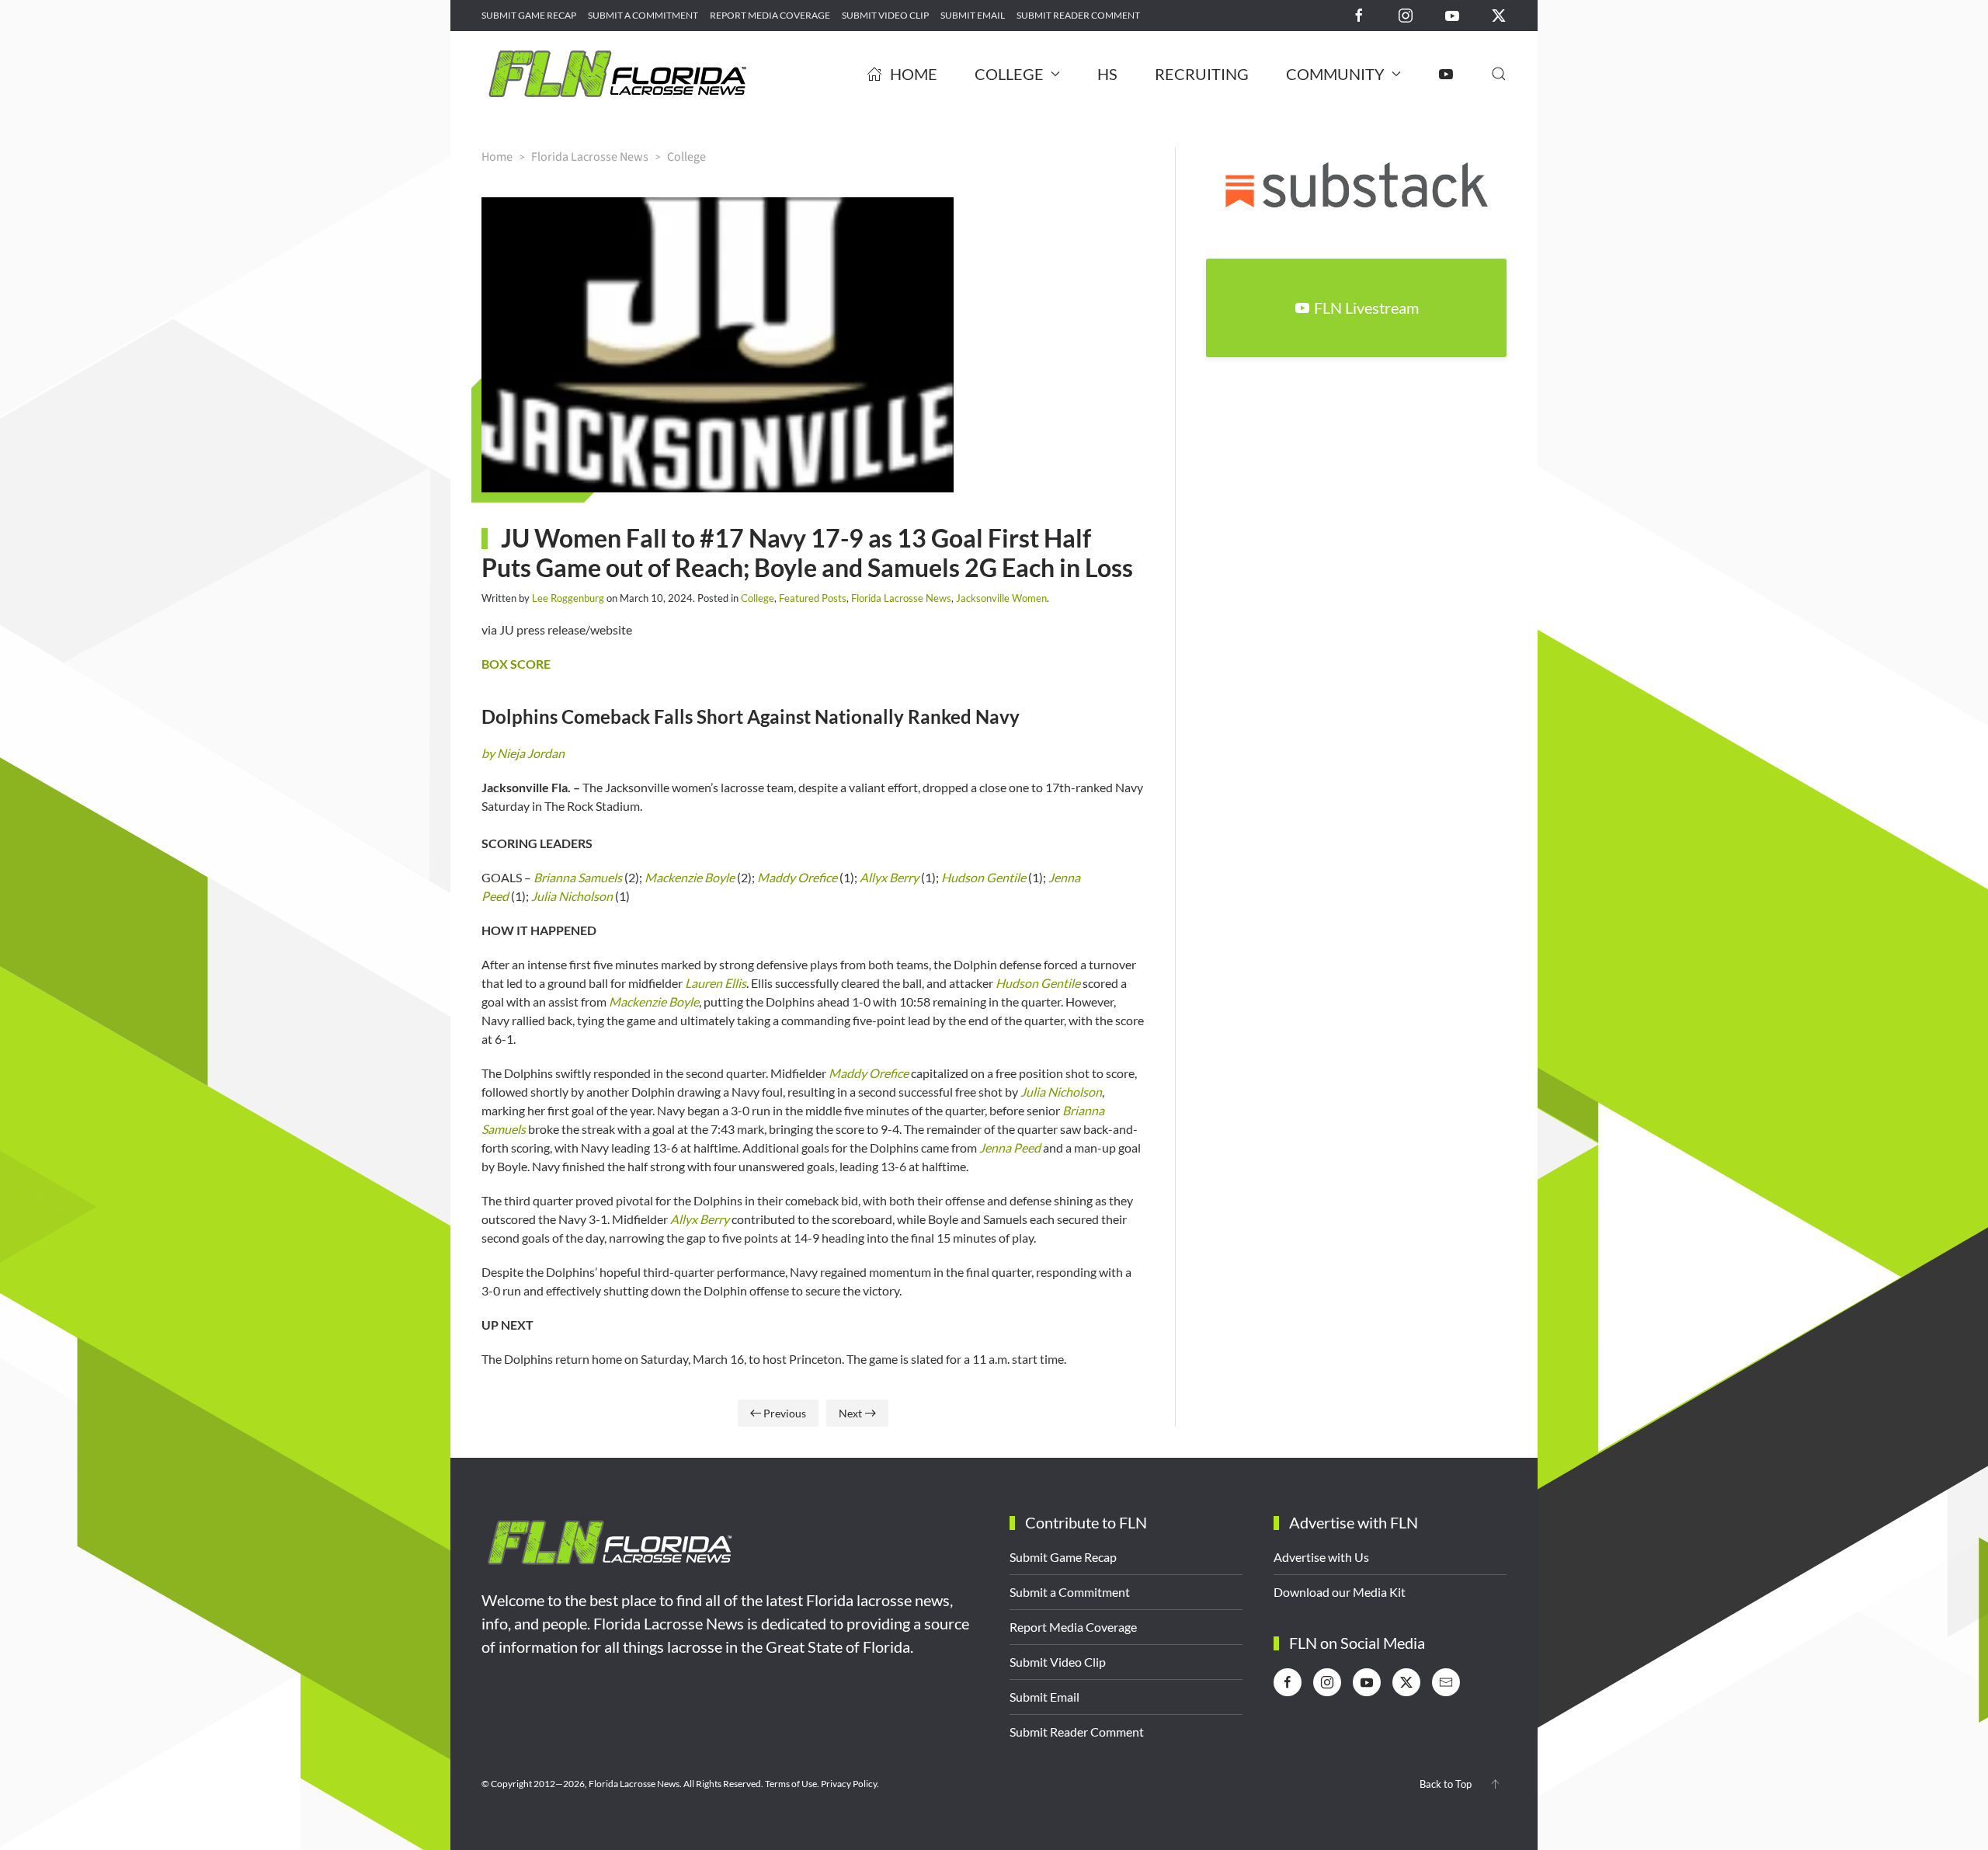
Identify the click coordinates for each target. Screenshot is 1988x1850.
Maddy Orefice (797, 877)
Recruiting (1202, 74)
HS (1107, 74)
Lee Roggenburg (568, 598)
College (758, 598)
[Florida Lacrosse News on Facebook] (1359, 14)
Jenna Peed (1010, 1148)
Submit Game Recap (529, 15)
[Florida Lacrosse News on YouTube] (1452, 14)
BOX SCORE (516, 664)
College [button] (1009, 74)
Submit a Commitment (643, 15)
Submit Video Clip (885, 15)
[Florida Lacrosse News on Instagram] (1406, 14)
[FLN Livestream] (1446, 74)
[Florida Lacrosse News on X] (1499, 14)
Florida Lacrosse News (901, 598)
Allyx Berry (889, 877)
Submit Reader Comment (1078, 15)
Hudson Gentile (984, 877)
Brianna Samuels (578, 877)
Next (850, 1413)
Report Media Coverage (770, 15)
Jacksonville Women (1001, 598)
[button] (1499, 74)
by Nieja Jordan (523, 753)
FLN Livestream (1366, 308)
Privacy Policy (849, 1784)
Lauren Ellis (716, 983)
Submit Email (973, 15)
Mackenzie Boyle (690, 877)
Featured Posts (813, 598)
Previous (785, 1413)
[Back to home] (617, 74)
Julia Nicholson (572, 896)
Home (914, 74)
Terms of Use (791, 1784)
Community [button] (1335, 74)
